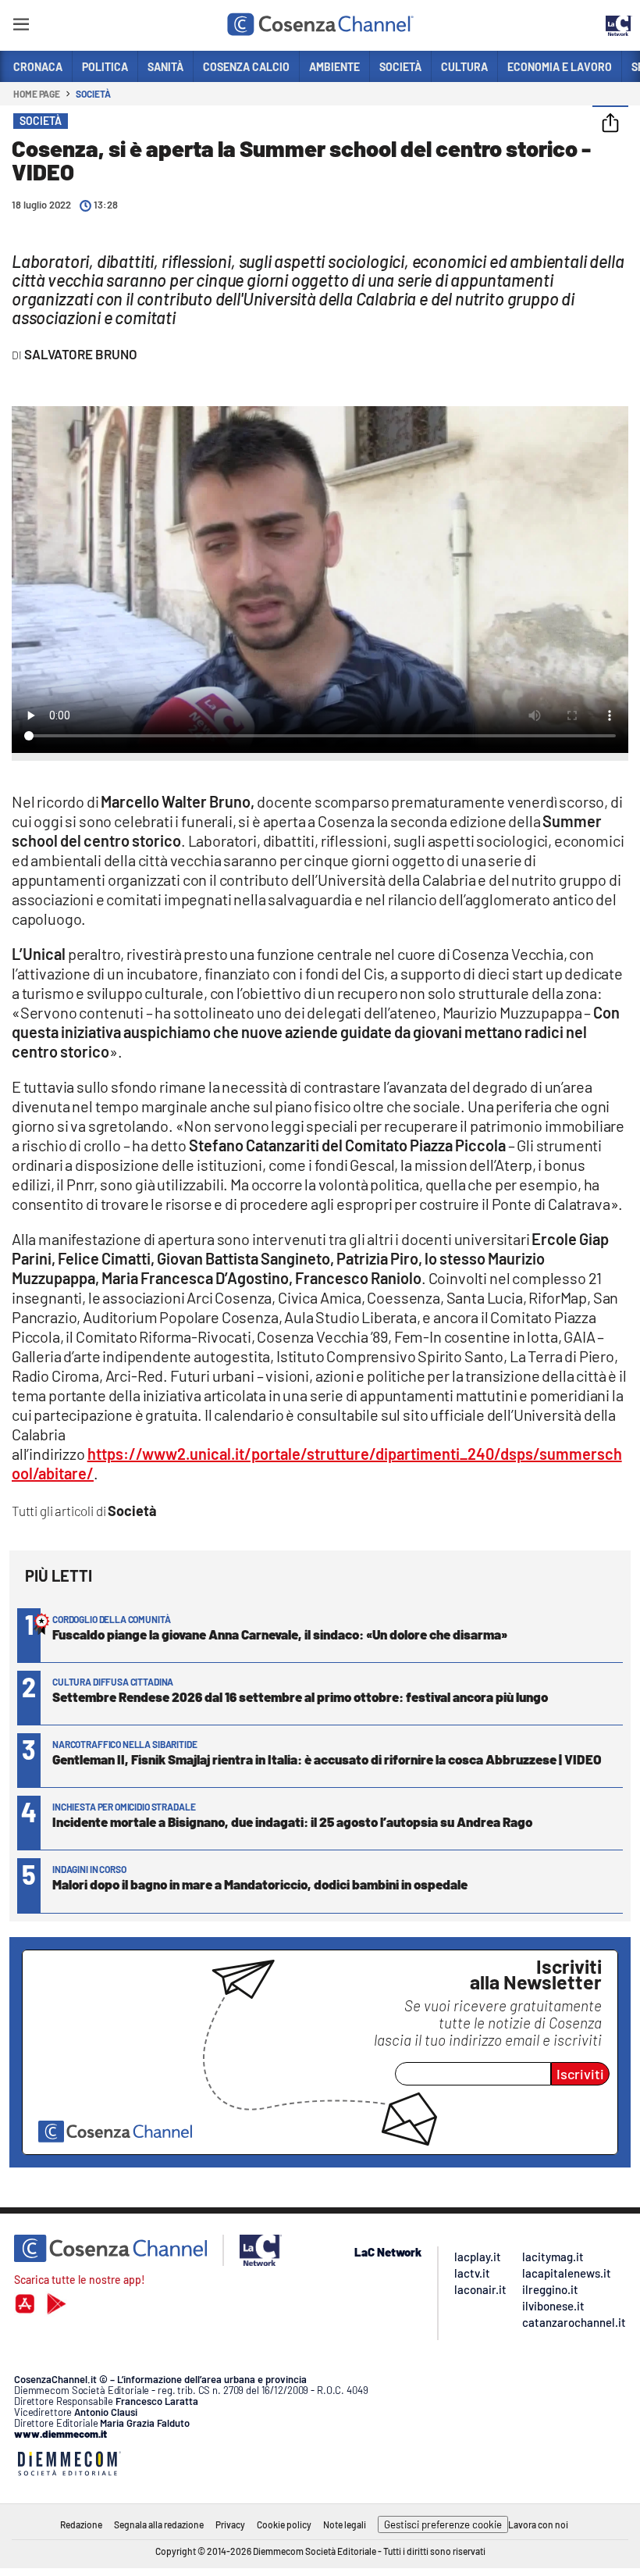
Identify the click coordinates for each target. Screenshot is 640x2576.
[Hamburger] (21, 27)
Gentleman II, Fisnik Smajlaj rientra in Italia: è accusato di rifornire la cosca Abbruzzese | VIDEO (327, 1759)
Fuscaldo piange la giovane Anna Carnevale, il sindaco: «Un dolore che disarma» (280, 1634)
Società (93, 94)
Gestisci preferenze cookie (443, 2524)
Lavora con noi (538, 2524)
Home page (37, 94)
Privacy (230, 2524)
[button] (610, 124)
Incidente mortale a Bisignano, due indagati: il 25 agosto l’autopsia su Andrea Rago (292, 1821)
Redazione (81, 2524)
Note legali (345, 2524)
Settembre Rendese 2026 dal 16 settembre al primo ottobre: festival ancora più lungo (300, 1697)
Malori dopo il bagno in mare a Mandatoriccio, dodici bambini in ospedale (260, 1884)
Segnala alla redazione (159, 2524)
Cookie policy (284, 2524)
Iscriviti (580, 2074)
